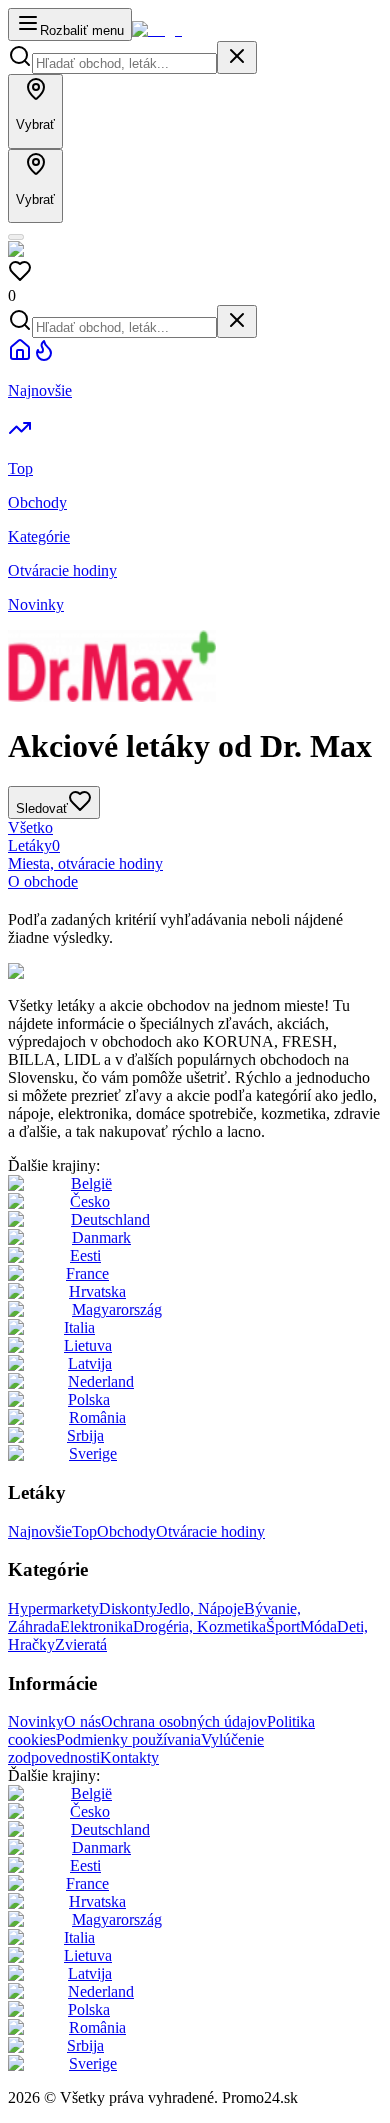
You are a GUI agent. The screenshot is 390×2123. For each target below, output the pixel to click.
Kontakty (129, 1757)
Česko (90, 1201)
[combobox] (124, 63)
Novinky (36, 1721)
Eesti (85, 1255)
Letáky (34, 845)
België (91, 1183)
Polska (89, 1399)
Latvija (90, 1363)
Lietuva (88, 1345)
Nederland (101, 1381)
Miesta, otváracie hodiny (85, 863)
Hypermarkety (53, 1608)
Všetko (30, 827)
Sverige (93, 1453)
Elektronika (96, 1626)
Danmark (101, 1237)
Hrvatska (97, 1291)
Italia (79, 1327)
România (97, 1417)
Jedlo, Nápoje (200, 1608)
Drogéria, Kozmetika (199, 1626)
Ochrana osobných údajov (184, 1721)
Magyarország (117, 1309)
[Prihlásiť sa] (16, 237)
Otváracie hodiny (210, 1531)
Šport (283, 1626)
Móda (318, 1626)
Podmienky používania (128, 1739)
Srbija (85, 1435)
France (87, 1273)
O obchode (43, 881)
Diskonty (128, 1608)
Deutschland (110, 1219)
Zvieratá (81, 1644)
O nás (82, 1721)
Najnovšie (40, 1531)
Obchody (126, 1531)
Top (84, 1531)
